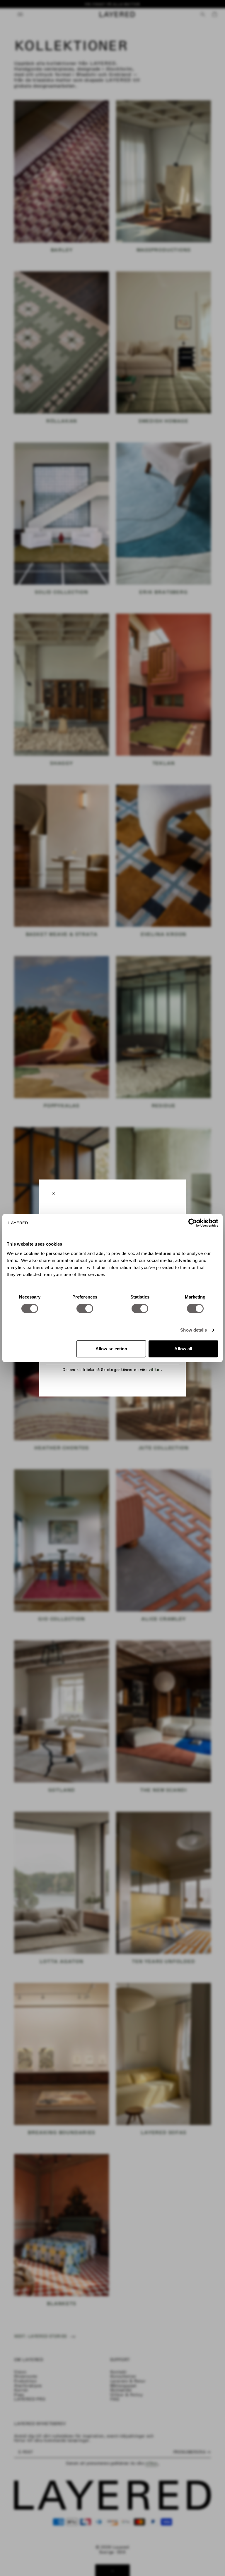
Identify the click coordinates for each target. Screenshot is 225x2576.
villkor (155, 1370)
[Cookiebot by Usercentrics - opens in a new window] (193, 1223)
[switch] (85, 1308)
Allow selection (111, 1349)
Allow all (183, 1349)
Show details (194, 1330)
